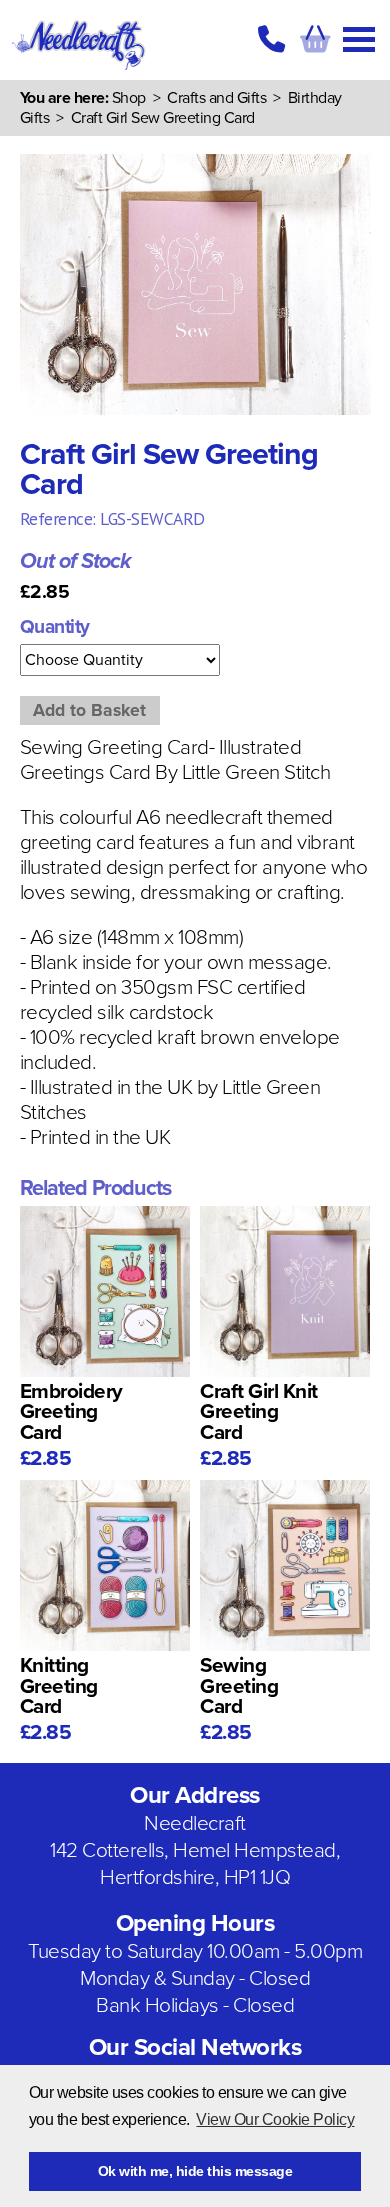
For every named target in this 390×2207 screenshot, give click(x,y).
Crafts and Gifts (216, 98)
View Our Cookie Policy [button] (275, 2119)
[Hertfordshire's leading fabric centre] (79, 70)
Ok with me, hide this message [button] (195, 2171)
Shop (129, 98)
